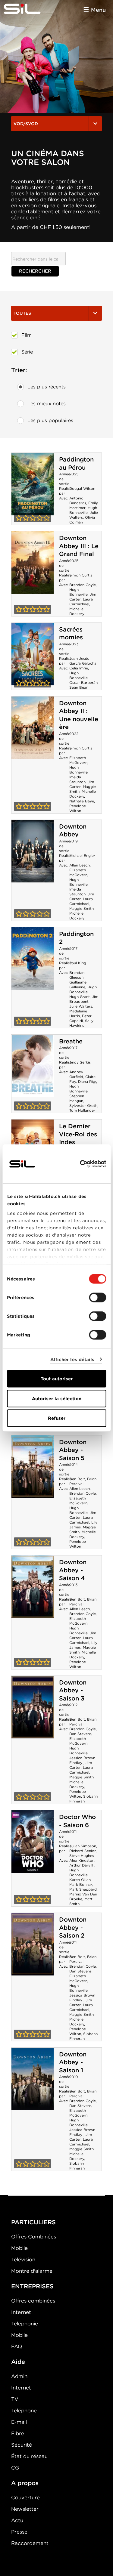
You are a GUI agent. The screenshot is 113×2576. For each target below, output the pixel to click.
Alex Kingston (82, 1860)
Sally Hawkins (81, 1023)
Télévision (23, 2259)
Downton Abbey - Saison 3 (73, 1690)
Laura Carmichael (81, 602)
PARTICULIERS (33, 2222)
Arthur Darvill (82, 1865)
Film (27, 335)
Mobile (19, 2248)
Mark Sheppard (83, 1889)
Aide (18, 2362)
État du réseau (29, 2456)
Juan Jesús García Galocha (83, 661)
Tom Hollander (82, 1110)
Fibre (18, 2433)
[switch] (97, 1298)
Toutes (22, 313)
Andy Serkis (80, 1062)
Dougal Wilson (82, 488)
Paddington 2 (33, 959)
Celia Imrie (79, 668)
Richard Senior (83, 1851)
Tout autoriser (57, 1379)
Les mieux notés (47, 404)
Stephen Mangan (77, 1098)
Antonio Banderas (78, 500)
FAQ (17, 2346)
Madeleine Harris (78, 1013)
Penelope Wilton (78, 808)
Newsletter (25, 2509)
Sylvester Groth (83, 1106)
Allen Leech (80, 865)
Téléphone (24, 2411)
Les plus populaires (50, 420)
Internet (21, 2312)
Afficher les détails (72, 1359)
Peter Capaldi (80, 1018)
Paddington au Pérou (76, 463)
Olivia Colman (82, 520)
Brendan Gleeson (77, 975)
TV (15, 2399)
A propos (25, 2483)
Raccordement (30, 2543)
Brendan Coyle (83, 585)
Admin (19, 2376)
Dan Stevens (80, 1734)
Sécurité (22, 2445)
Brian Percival (83, 1481)
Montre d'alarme (32, 2271)
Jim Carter (81, 1765)
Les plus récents (47, 387)
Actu (17, 2520)
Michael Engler (82, 856)
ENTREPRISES (32, 2286)
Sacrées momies (71, 633)
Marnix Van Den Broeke (83, 1896)
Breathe (71, 1041)
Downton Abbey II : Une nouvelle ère (79, 715)
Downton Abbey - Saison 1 (73, 2062)
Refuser (57, 1418)
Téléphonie (25, 2324)
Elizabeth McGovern (78, 760)
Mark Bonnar (81, 1884)
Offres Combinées (34, 2237)
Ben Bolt (77, 1479)
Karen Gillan (80, 1880)
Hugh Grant (80, 997)
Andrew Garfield (76, 1074)
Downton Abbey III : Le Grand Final (79, 546)
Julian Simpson (83, 1846)
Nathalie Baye (82, 801)
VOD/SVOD (26, 124)
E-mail (19, 2422)
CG (15, 2468)
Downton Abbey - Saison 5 (73, 1450)
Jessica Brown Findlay (82, 1760)
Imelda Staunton (77, 779)
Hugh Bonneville (83, 510)
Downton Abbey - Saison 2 (73, 1927)
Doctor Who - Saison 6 (77, 1821)
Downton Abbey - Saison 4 (73, 1570)
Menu (98, 10)
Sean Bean (79, 687)
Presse (19, 2532)
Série (27, 352)
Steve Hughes (82, 1856)
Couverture (25, 2497)
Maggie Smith (82, 908)
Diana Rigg (88, 1081)
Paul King (78, 963)
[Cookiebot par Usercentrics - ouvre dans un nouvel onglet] (80, 1164)
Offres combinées (33, 2301)
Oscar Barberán (83, 683)
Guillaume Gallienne (78, 985)
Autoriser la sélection (57, 1398)
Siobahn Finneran (83, 1799)
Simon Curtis (81, 575)
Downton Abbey (73, 831)
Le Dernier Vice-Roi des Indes (78, 1134)
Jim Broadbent (84, 999)
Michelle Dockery (77, 611)
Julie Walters (81, 1006)
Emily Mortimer (84, 505)
